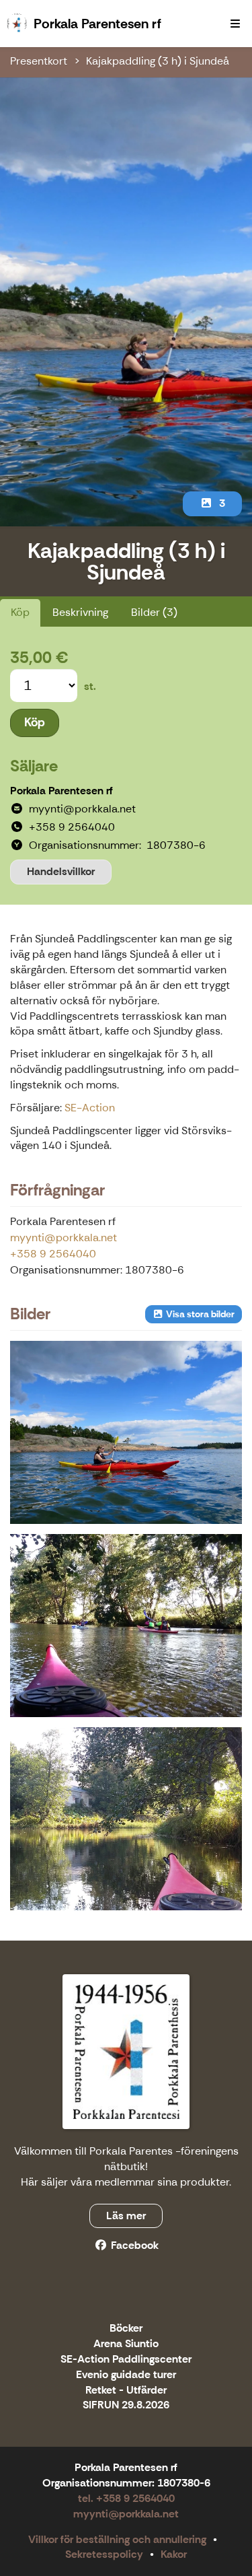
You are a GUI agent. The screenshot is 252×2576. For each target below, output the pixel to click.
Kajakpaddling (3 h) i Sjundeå (158, 61)
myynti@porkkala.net (64, 1238)
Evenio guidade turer (126, 2375)
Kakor (174, 2554)
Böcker (126, 2329)
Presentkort (39, 61)
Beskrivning (80, 612)
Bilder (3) (154, 612)
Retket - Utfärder (126, 2391)
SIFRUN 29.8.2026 (126, 2405)
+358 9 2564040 (53, 1254)
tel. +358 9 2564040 (126, 2498)
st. (90, 686)
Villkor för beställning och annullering (117, 2539)
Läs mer (126, 2216)
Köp (20, 612)
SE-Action (90, 1108)
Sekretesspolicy (104, 2554)
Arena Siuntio (126, 2344)
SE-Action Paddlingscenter (126, 2360)
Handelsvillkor (61, 871)
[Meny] (235, 24)
